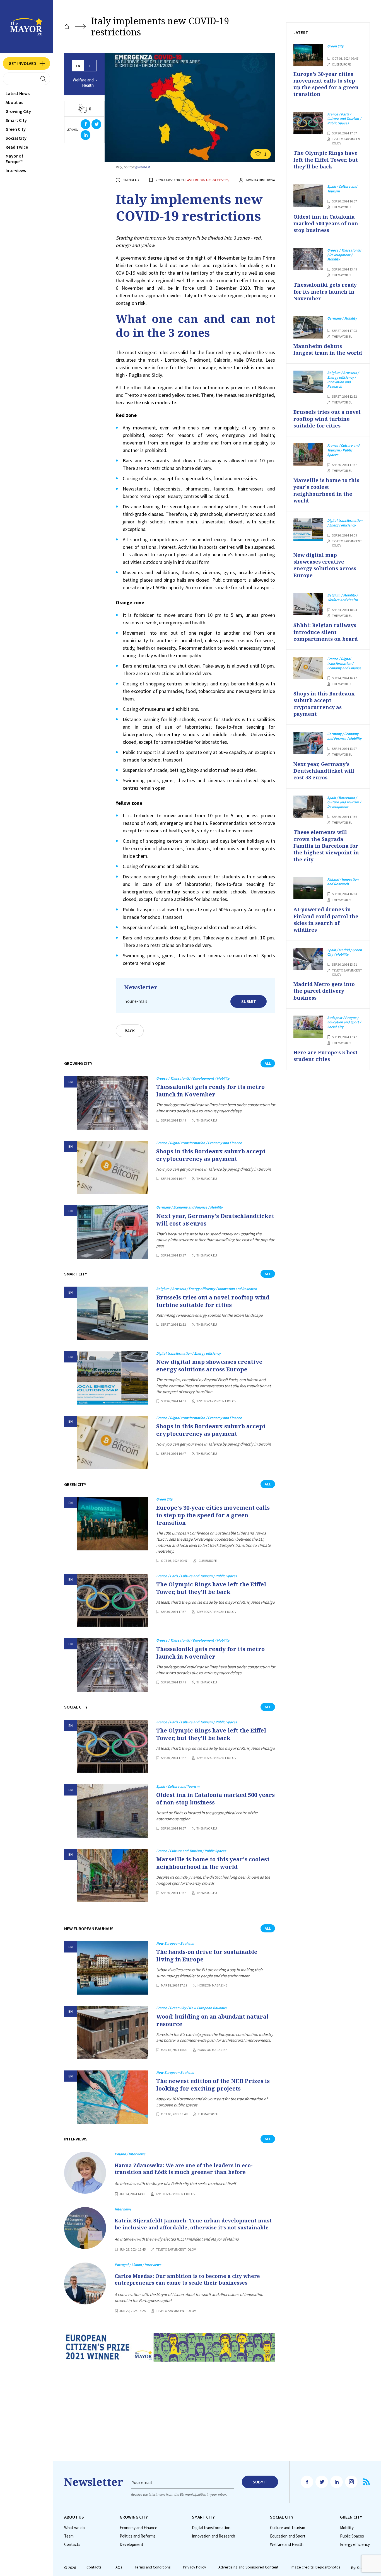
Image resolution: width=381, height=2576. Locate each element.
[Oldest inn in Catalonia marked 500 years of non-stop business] (112, 1811)
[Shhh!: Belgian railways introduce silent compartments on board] (308, 604)
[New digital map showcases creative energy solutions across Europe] (112, 1378)
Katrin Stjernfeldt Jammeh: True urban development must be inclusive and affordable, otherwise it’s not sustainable (193, 2224)
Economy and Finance (138, 2528)
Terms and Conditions (153, 2567)
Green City (16, 129)
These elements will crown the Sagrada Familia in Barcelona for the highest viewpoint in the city (326, 846)
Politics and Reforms (138, 2536)
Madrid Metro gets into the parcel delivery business (324, 991)
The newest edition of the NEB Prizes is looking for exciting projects (213, 2085)
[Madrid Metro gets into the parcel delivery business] (308, 959)
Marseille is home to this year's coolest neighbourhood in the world (213, 1863)
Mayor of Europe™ (14, 159)
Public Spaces (352, 2536)
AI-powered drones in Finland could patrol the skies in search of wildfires (326, 920)
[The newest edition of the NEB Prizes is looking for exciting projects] (112, 2097)
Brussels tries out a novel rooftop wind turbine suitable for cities (213, 1301)
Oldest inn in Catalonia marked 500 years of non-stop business (215, 1799)
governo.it (142, 167)
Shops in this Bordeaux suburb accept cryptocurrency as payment (211, 1155)
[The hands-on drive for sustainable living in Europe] (112, 1968)
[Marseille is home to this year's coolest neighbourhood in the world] (112, 1875)
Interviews (16, 170)
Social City (16, 138)
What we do (74, 2528)
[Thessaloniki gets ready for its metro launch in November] (112, 1103)
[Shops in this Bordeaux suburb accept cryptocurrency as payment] (112, 1167)
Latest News (18, 93)
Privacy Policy (195, 2567)
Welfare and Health (83, 83)
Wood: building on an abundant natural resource (212, 2020)
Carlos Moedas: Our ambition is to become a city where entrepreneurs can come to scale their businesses (187, 2279)
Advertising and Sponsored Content (248, 2567)
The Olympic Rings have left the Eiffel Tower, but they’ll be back (211, 1588)
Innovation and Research (214, 2536)
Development (132, 2544)
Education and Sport (288, 2536)
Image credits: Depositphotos (316, 2567)
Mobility (347, 2528)
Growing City (18, 111)
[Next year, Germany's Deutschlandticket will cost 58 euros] (112, 1232)
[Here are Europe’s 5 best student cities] (308, 1027)
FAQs (118, 2567)
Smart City (16, 120)
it (90, 66)
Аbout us (14, 102)
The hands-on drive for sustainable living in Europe (207, 1956)
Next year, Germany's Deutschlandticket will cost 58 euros (215, 1220)
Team (69, 2536)
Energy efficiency (355, 2544)
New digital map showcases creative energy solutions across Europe (209, 1366)
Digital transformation (211, 2528)
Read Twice (17, 147)
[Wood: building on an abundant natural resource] (112, 2032)
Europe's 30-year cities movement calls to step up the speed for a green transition (213, 1515)
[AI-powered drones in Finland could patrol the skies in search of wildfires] (308, 888)
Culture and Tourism (288, 2528)
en (78, 66)
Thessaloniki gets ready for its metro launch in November (210, 1091)
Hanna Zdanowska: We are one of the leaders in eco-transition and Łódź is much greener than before (184, 2169)
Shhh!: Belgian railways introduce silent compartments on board (326, 632)
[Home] (67, 27)
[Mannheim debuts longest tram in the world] (308, 327)
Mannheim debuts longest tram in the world (328, 349)
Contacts (72, 2544)
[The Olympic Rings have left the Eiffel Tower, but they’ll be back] (112, 1600)
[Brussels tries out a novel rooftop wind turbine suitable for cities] (112, 1313)
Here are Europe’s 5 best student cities (325, 1056)
